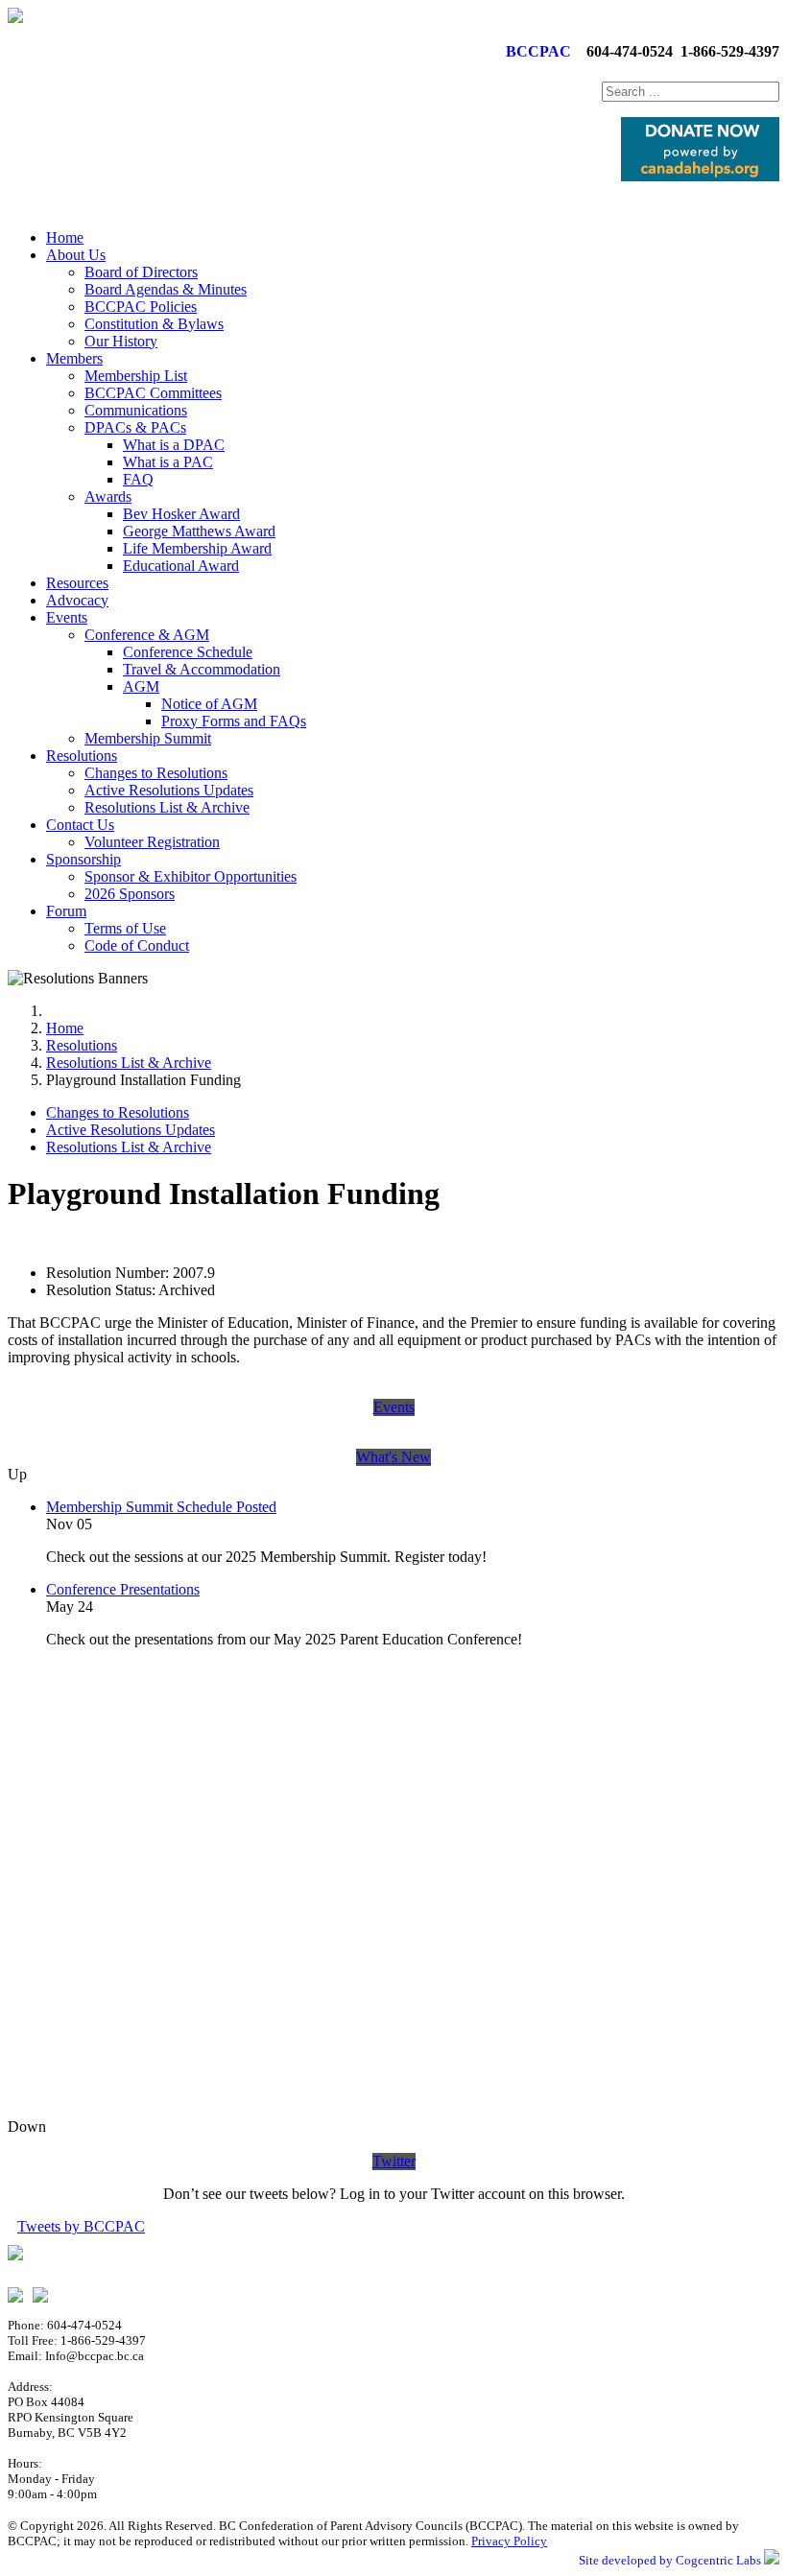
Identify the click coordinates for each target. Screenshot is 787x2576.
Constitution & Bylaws (154, 324)
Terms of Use (125, 928)
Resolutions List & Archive (167, 807)
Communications (136, 410)
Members (74, 358)
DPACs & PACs (135, 427)
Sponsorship (83, 859)
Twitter (394, 2161)
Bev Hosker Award (181, 514)
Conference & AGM (147, 635)
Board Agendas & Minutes (166, 289)
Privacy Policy (509, 2541)
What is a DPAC (174, 445)
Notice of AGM (209, 704)
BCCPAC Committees (153, 393)
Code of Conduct (137, 945)
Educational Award (181, 566)
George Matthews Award (199, 531)
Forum (66, 911)
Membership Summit (148, 738)
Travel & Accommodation (202, 669)
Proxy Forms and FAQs (234, 721)
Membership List (136, 376)
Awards (108, 496)
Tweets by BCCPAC (81, 2226)
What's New (393, 1457)
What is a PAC (168, 462)
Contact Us (80, 825)
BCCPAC (535, 51)
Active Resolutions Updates (169, 790)
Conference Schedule (188, 652)
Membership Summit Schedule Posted (161, 1507)
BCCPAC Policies (141, 307)
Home (65, 237)
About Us (76, 255)
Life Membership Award (197, 548)
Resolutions (82, 756)
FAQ (138, 479)
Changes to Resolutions (156, 773)
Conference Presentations (123, 1589)
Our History (121, 341)
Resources (77, 583)
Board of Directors (141, 272)
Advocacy (77, 600)
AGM (141, 686)
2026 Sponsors (130, 894)
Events (67, 617)
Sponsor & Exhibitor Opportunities (191, 876)
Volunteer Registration (152, 842)
